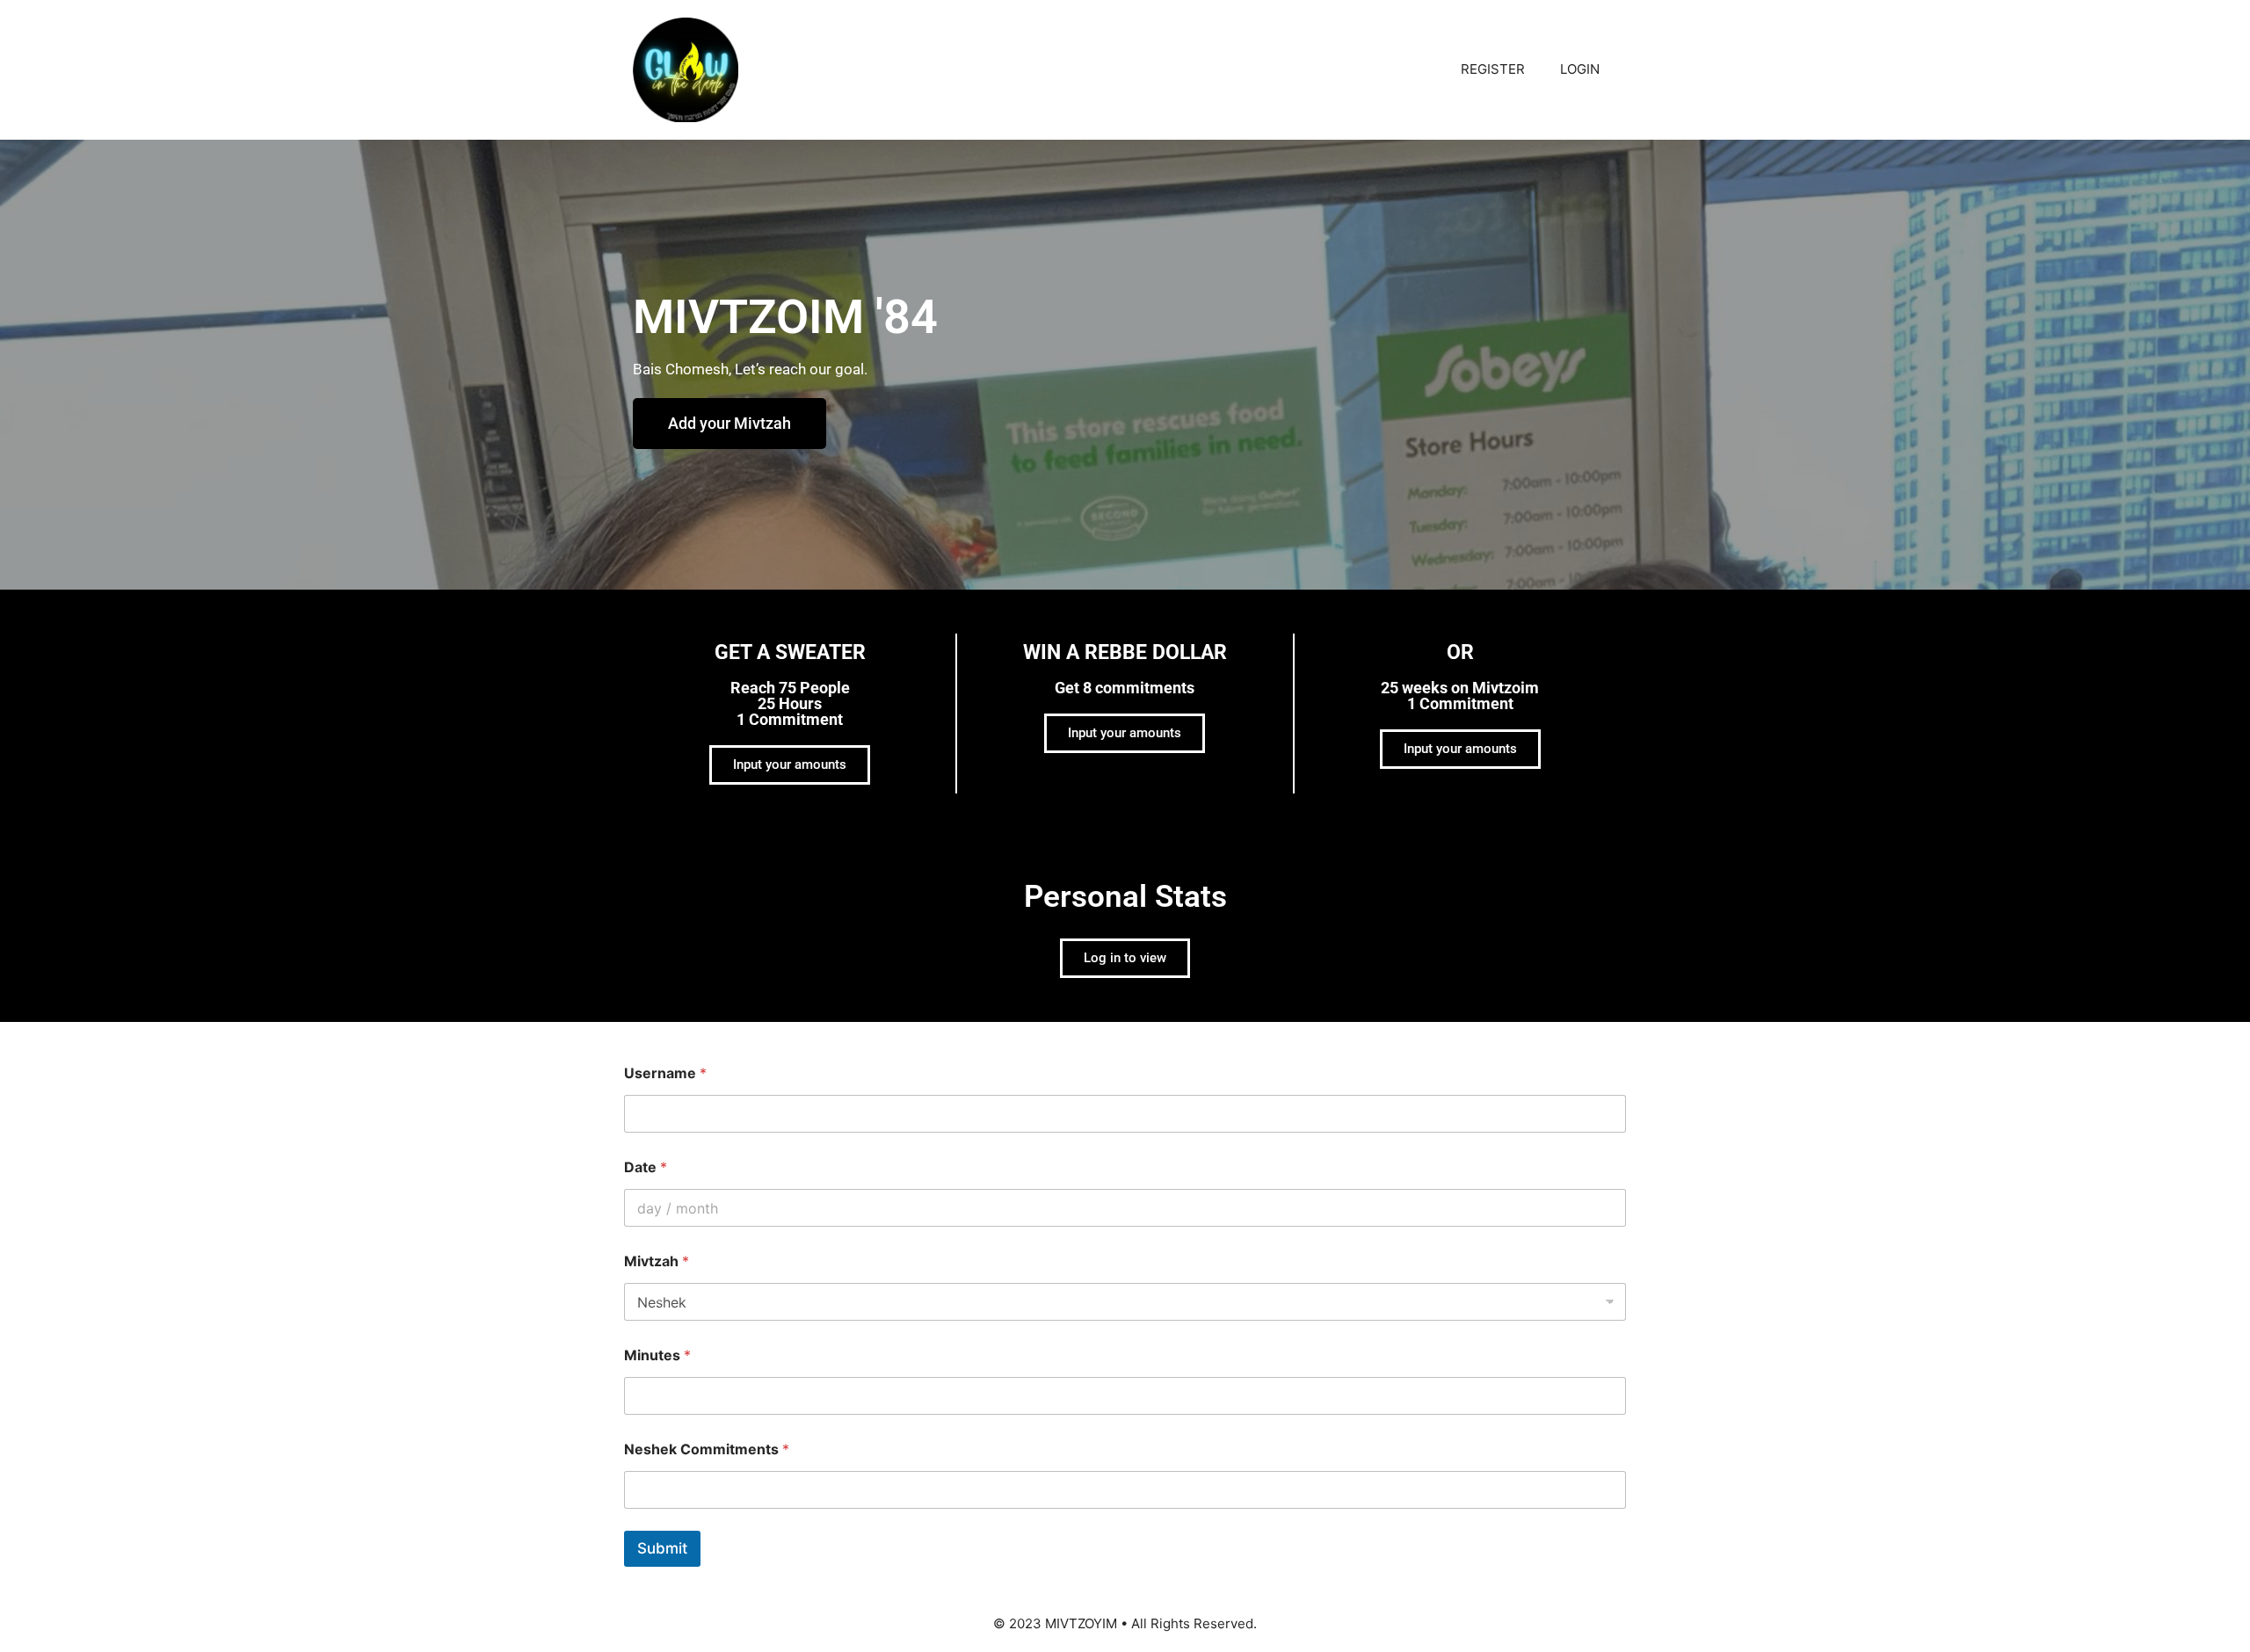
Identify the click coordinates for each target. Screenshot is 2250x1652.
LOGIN (1580, 69)
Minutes (657, 1355)
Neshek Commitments (707, 1449)
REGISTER (1493, 69)
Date (646, 1167)
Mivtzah (657, 1261)
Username (665, 1073)
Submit (662, 1548)
